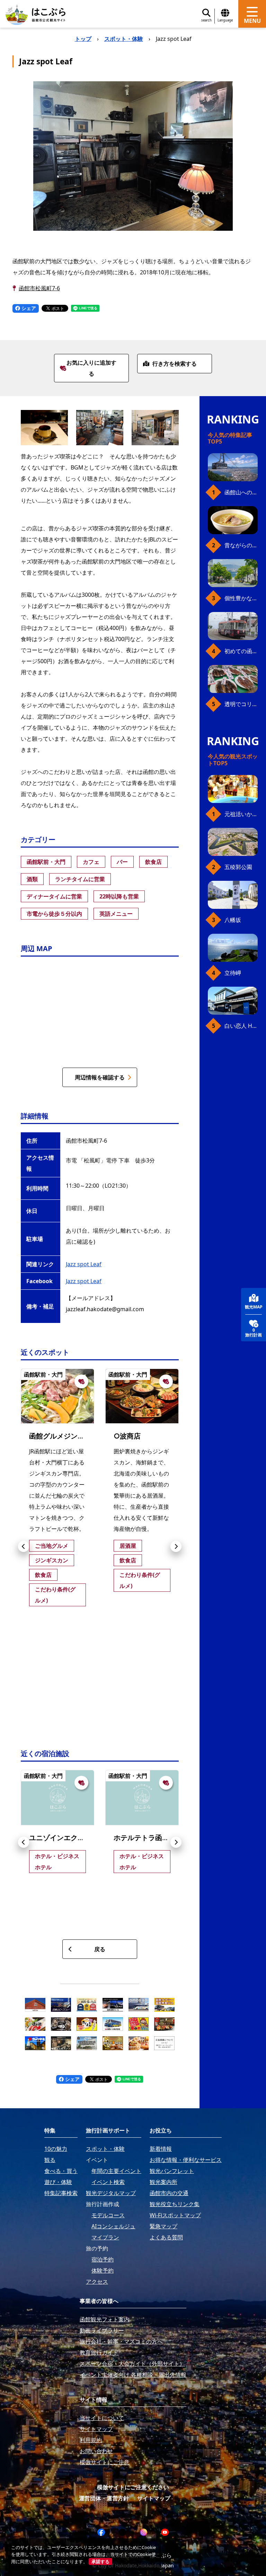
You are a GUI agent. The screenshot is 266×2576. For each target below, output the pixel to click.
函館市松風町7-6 (39, 288)
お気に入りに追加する (91, 368)
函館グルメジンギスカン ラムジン (82, 1436)
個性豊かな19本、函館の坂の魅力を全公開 (241, 598)
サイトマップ (154, 2498)
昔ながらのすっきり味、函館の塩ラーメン (241, 545)
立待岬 (233, 973)
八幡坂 (233, 920)
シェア (28, 308)
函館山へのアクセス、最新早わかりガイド (241, 492)
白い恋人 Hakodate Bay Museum (241, 1026)
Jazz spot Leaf (84, 1264)
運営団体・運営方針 (104, 2498)
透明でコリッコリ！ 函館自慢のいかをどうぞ (241, 704)
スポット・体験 (124, 39)
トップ (83, 39)
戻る (100, 1949)
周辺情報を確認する (100, 1077)
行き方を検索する (175, 364)
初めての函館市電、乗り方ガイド (241, 651)
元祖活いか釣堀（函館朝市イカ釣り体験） (241, 814)
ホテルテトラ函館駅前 (148, 1838)
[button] (24, 1546)
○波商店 (127, 1436)
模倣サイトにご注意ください (133, 2487)
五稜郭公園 (238, 867)
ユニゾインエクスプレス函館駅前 (81, 1838)
